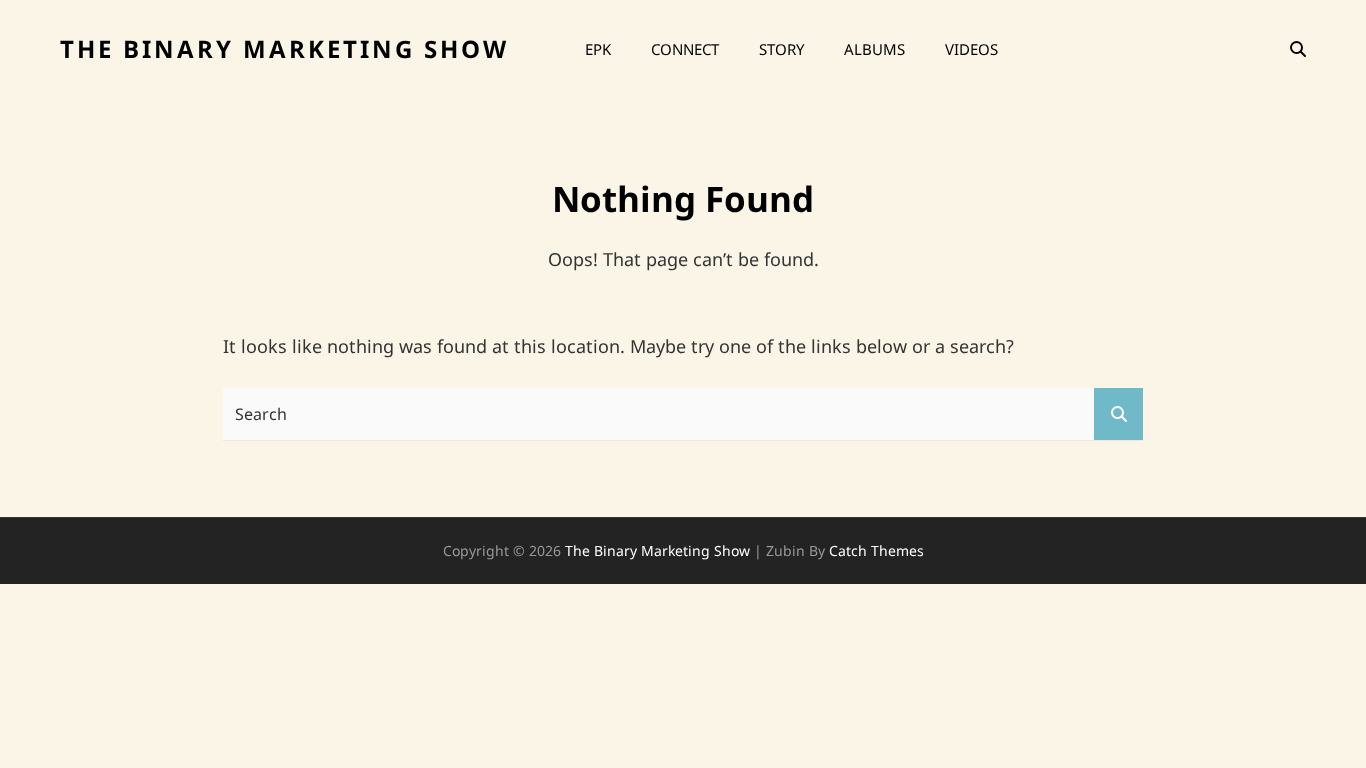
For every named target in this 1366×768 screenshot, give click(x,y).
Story (781, 49)
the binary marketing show (284, 48)
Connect (685, 49)
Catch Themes (876, 550)
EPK (598, 49)
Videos (971, 49)
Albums (874, 49)
